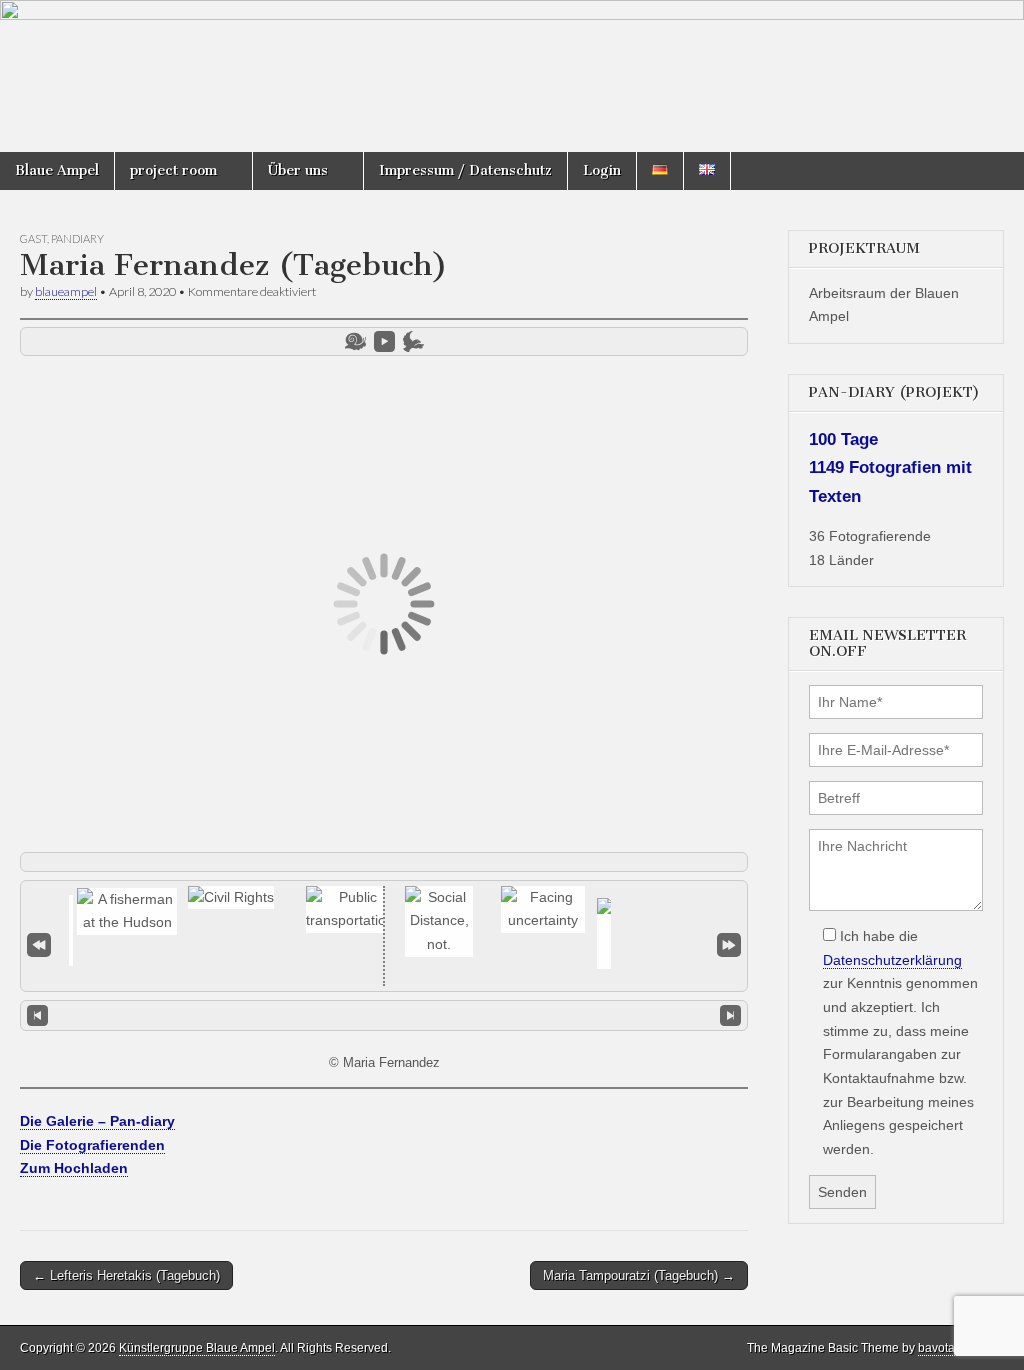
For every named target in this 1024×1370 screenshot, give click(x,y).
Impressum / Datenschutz (465, 170)
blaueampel (66, 291)
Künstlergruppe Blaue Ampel (197, 1348)
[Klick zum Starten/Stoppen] (384, 1015)
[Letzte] (729, 944)
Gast (33, 238)
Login (602, 170)
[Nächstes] (730, 1016)
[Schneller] (413, 341)
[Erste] (39, 944)
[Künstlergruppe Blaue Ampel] (512, 76)
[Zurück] (37, 1016)
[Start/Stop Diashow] (384, 341)
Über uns (298, 170)
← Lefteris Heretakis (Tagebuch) (126, 1275)
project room (173, 170)
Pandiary (77, 238)
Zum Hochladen (74, 1168)
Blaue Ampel (57, 170)
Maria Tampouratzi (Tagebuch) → (639, 1275)
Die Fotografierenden (92, 1145)
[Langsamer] (355, 341)
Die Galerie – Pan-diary (97, 1121)
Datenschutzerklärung (892, 960)
